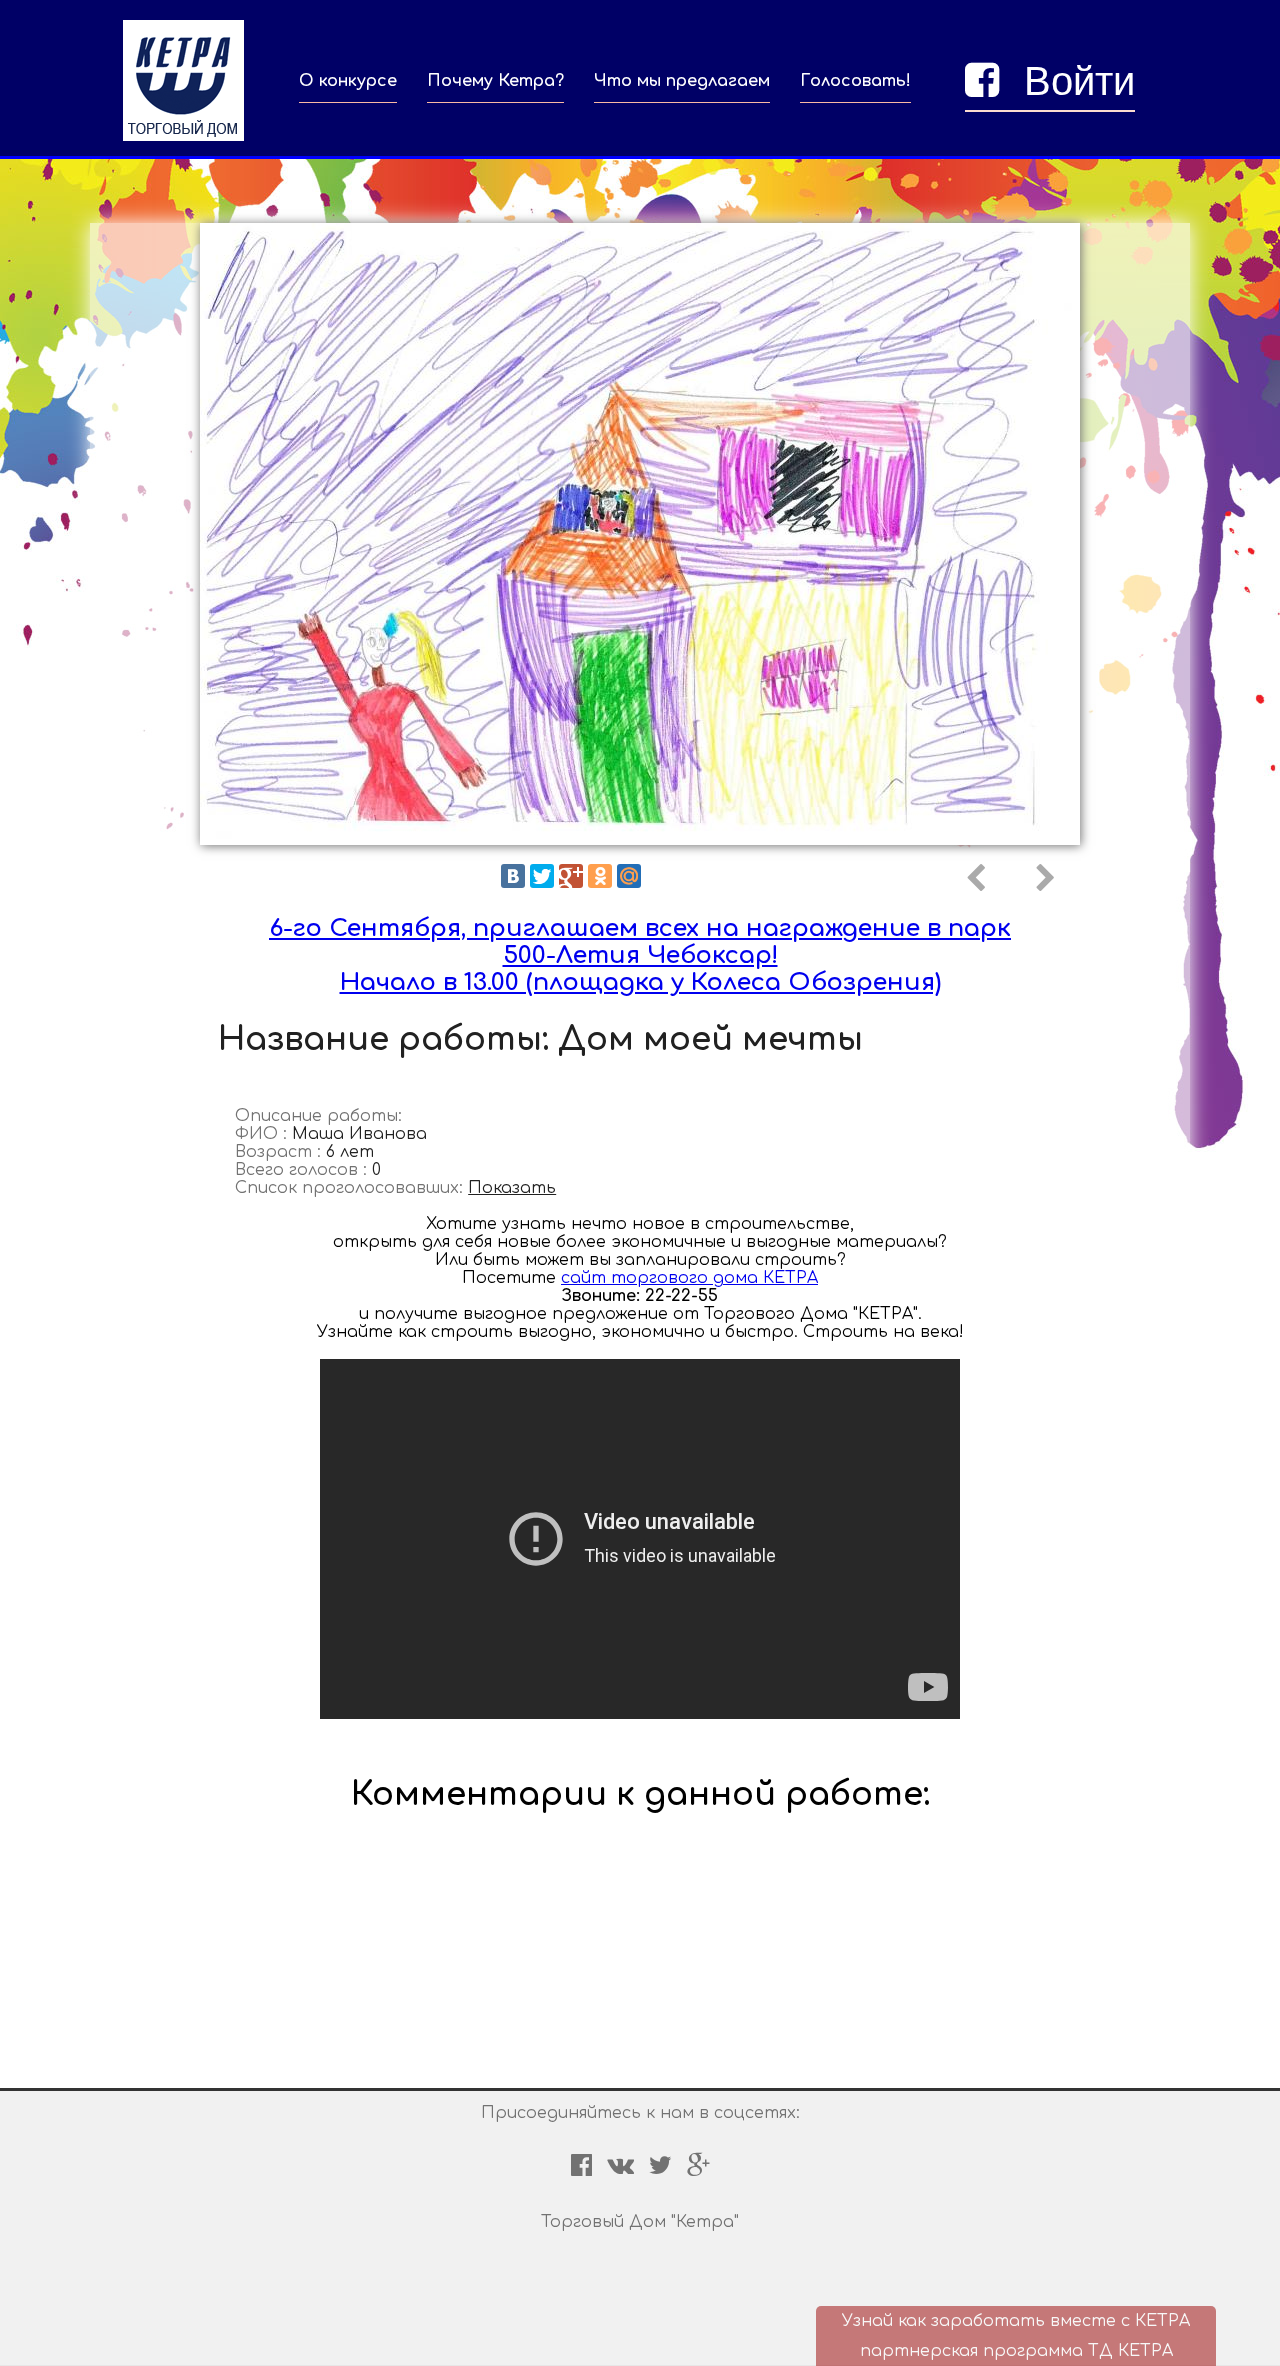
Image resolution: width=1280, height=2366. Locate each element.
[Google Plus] (571, 876)
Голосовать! (855, 81)
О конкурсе (348, 81)
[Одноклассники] (600, 876)
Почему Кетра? (495, 81)
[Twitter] (542, 876)
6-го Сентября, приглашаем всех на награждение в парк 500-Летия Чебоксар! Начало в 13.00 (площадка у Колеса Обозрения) (640, 955)
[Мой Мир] (629, 876)
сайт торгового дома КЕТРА (689, 1278)
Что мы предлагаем (682, 81)
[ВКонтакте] (513, 876)
